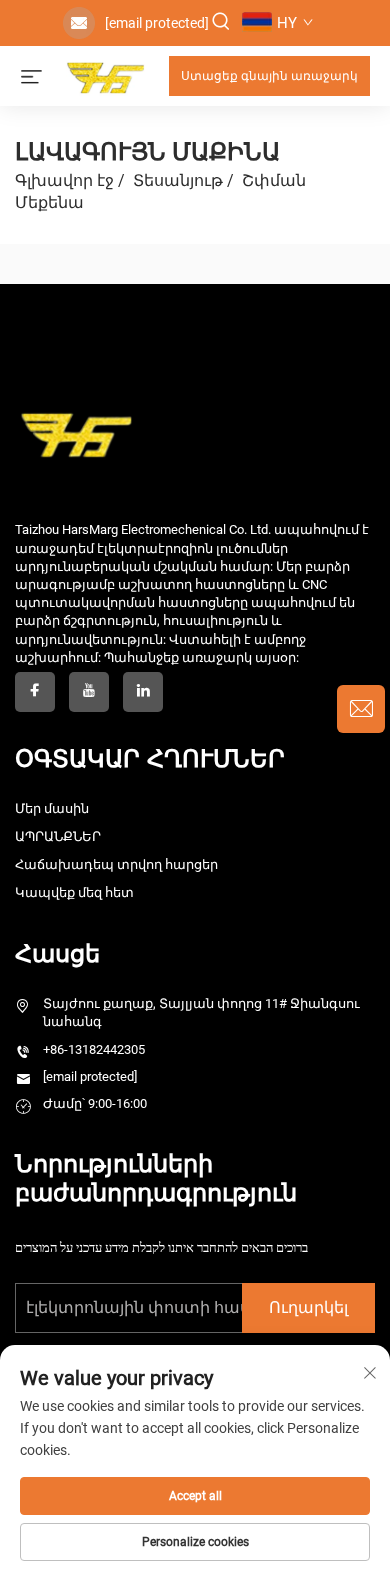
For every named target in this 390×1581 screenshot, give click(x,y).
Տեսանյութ (178, 180)
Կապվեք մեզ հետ (74, 892)
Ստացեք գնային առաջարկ (269, 76)
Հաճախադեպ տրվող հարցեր (116, 864)
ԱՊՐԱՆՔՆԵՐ (58, 836)
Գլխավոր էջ (64, 180)
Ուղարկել (308, 1307)
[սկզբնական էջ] (105, 74)
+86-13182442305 (94, 1049)
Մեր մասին (52, 808)
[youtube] (89, 692)
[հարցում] (361, 709)
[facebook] (35, 692)
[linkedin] (143, 692)
